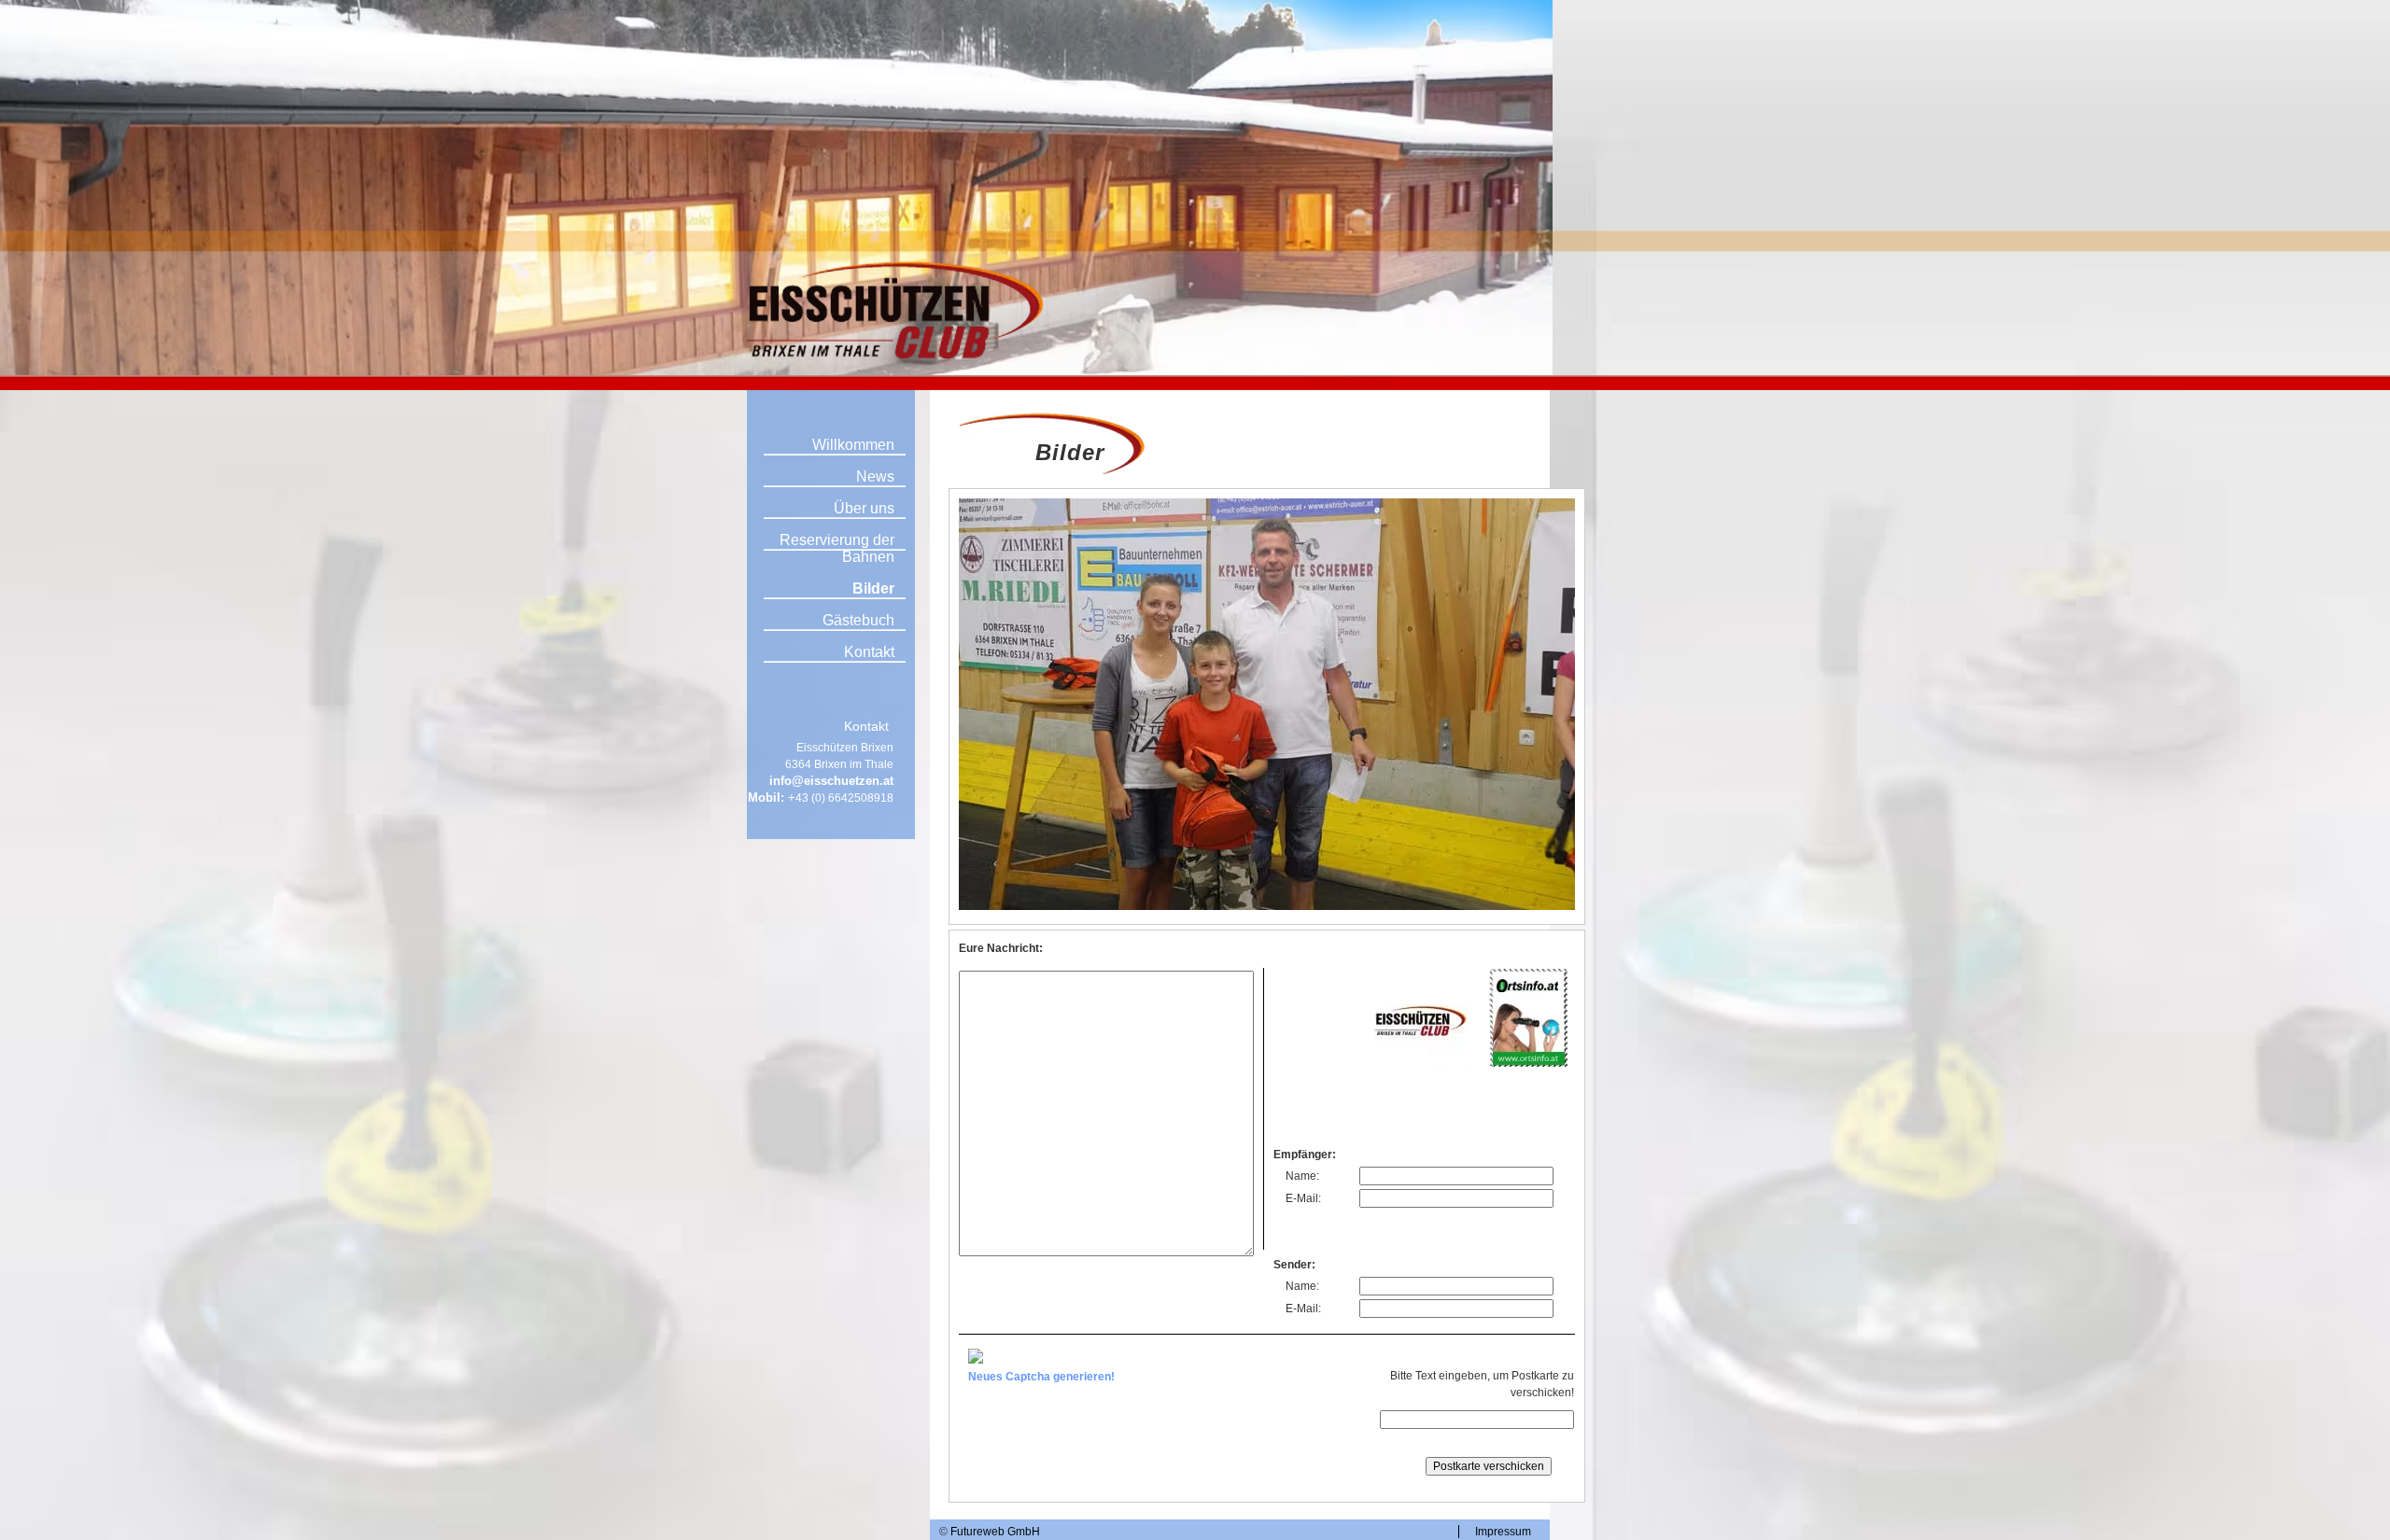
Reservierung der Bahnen (837, 548)
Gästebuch (858, 620)
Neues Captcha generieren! (1041, 1377)
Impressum (1503, 1532)
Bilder (873, 588)
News (875, 476)
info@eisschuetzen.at (831, 781)
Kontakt (869, 652)
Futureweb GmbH (995, 1532)
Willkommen (853, 445)
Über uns (864, 508)
